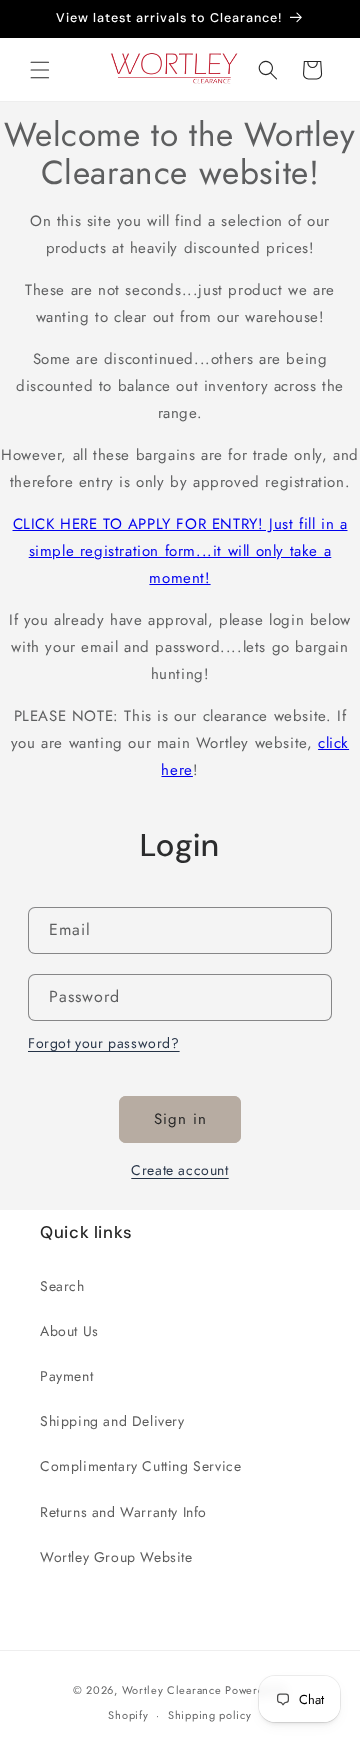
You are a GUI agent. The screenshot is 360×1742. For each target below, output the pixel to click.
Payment (66, 1376)
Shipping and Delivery (112, 1421)
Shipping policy (210, 1715)
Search (62, 1286)
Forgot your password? (104, 1043)
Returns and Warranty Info (123, 1512)
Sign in (180, 1119)
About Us (69, 1331)
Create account (179, 1170)
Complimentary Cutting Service (140, 1466)
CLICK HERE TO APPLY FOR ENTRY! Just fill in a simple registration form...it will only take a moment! (180, 551)
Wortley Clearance (172, 1690)
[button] (40, 70)
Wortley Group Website (116, 1557)
